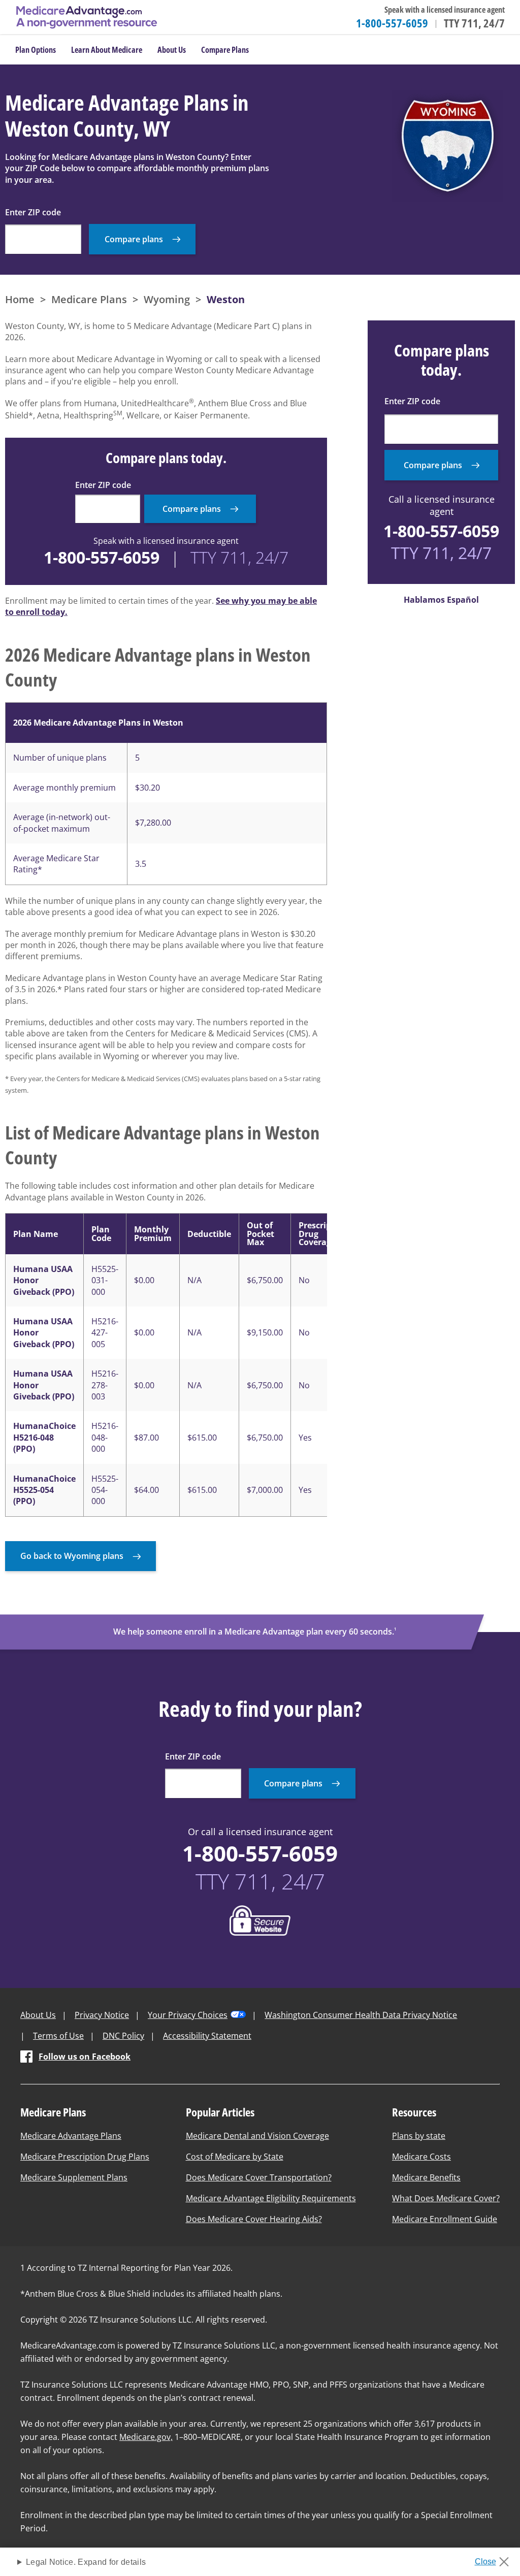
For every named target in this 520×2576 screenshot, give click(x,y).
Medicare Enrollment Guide (445, 2219)
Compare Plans (225, 50)
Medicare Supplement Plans (74, 2177)
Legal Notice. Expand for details (86, 2562)
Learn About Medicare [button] (107, 50)
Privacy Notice (102, 2015)
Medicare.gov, (146, 2437)
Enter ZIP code (33, 212)
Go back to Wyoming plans (72, 1556)
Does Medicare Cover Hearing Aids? (254, 2219)
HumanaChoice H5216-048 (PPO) (44, 1437)
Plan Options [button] (36, 50)
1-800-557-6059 (392, 23)
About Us (38, 2015)
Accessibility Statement (207, 2036)
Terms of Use (58, 2036)
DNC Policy (123, 2036)
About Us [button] (172, 50)
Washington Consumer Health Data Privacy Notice (361, 2015)
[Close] (495, 2559)
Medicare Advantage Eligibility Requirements (271, 2198)
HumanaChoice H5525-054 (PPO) (44, 1490)
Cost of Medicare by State (235, 2157)
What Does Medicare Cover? (446, 2198)
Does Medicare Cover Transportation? (259, 2177)
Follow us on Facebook (85, 2057)
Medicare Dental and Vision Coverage (257, 2136)
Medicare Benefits (426, 2177)
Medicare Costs (421, 2157)
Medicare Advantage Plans (71, 2136)
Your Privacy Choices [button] (188, 2015)
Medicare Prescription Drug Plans (85, 2157)
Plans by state (419, 2136)
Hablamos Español (441, 600)
